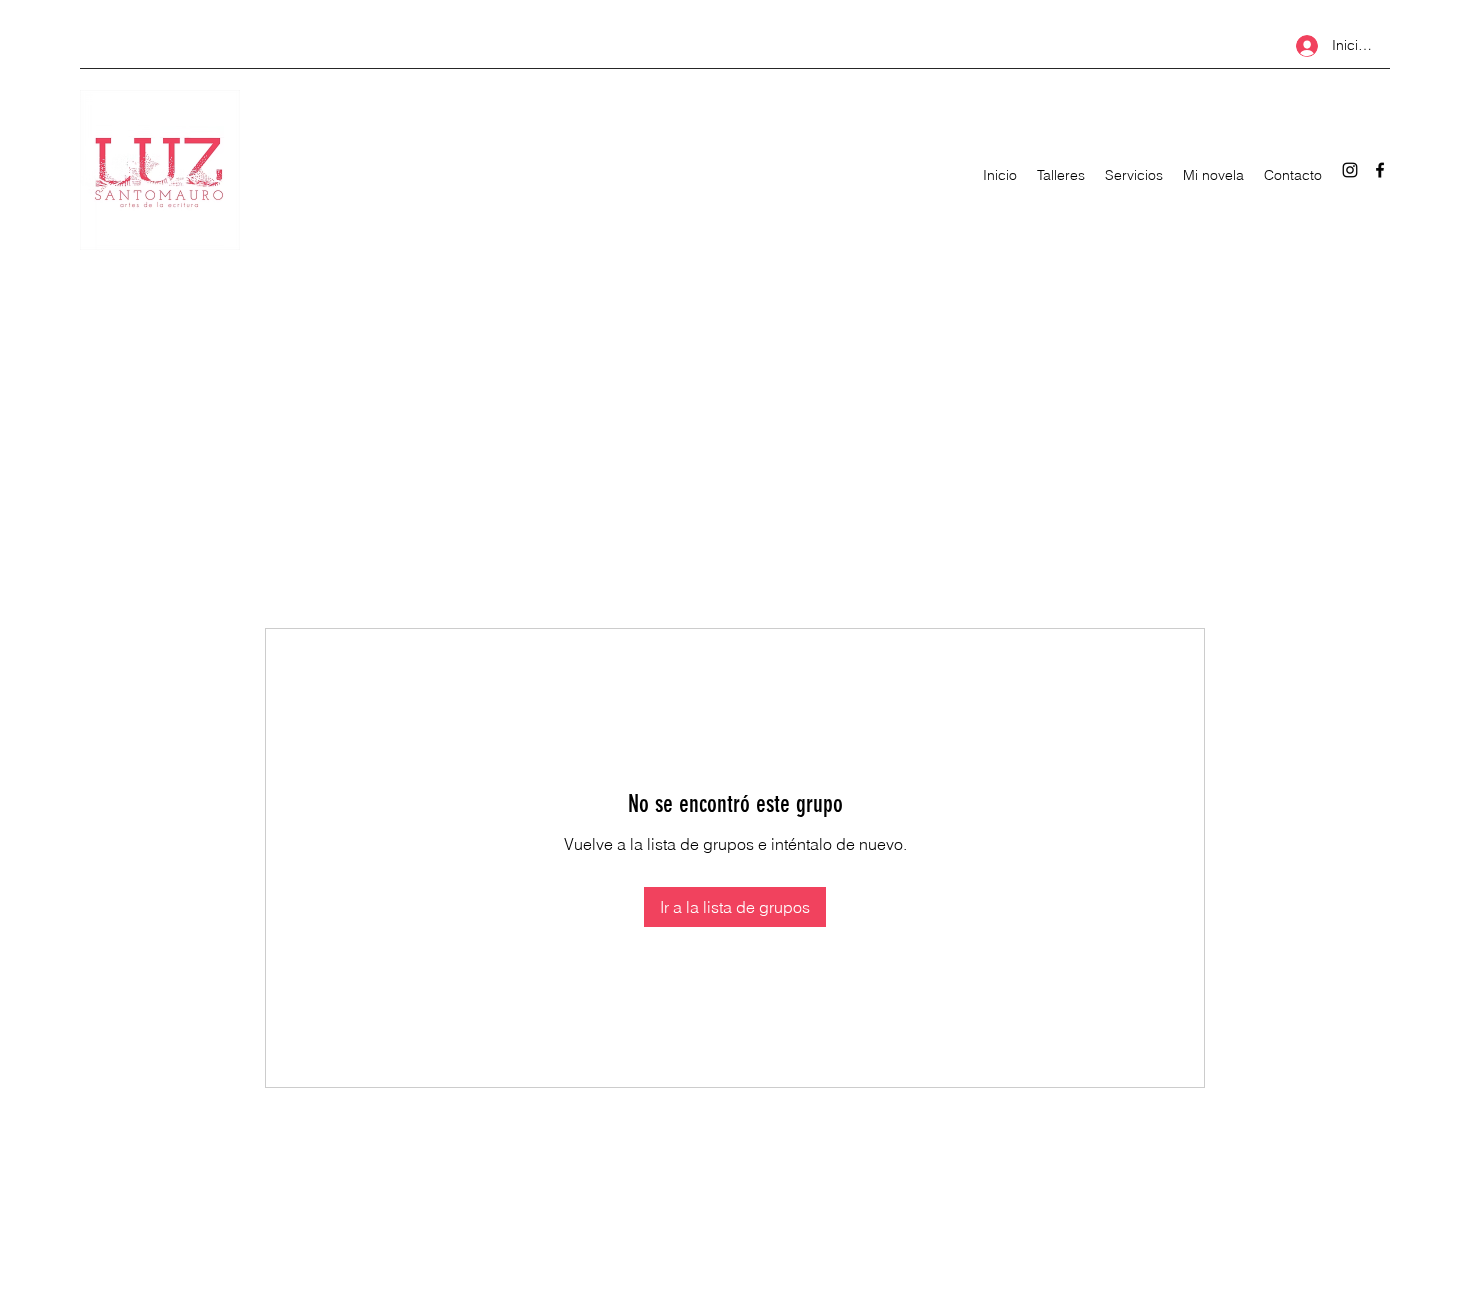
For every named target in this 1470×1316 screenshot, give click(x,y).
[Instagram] (1350, 170)
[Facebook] (1380, 170)
